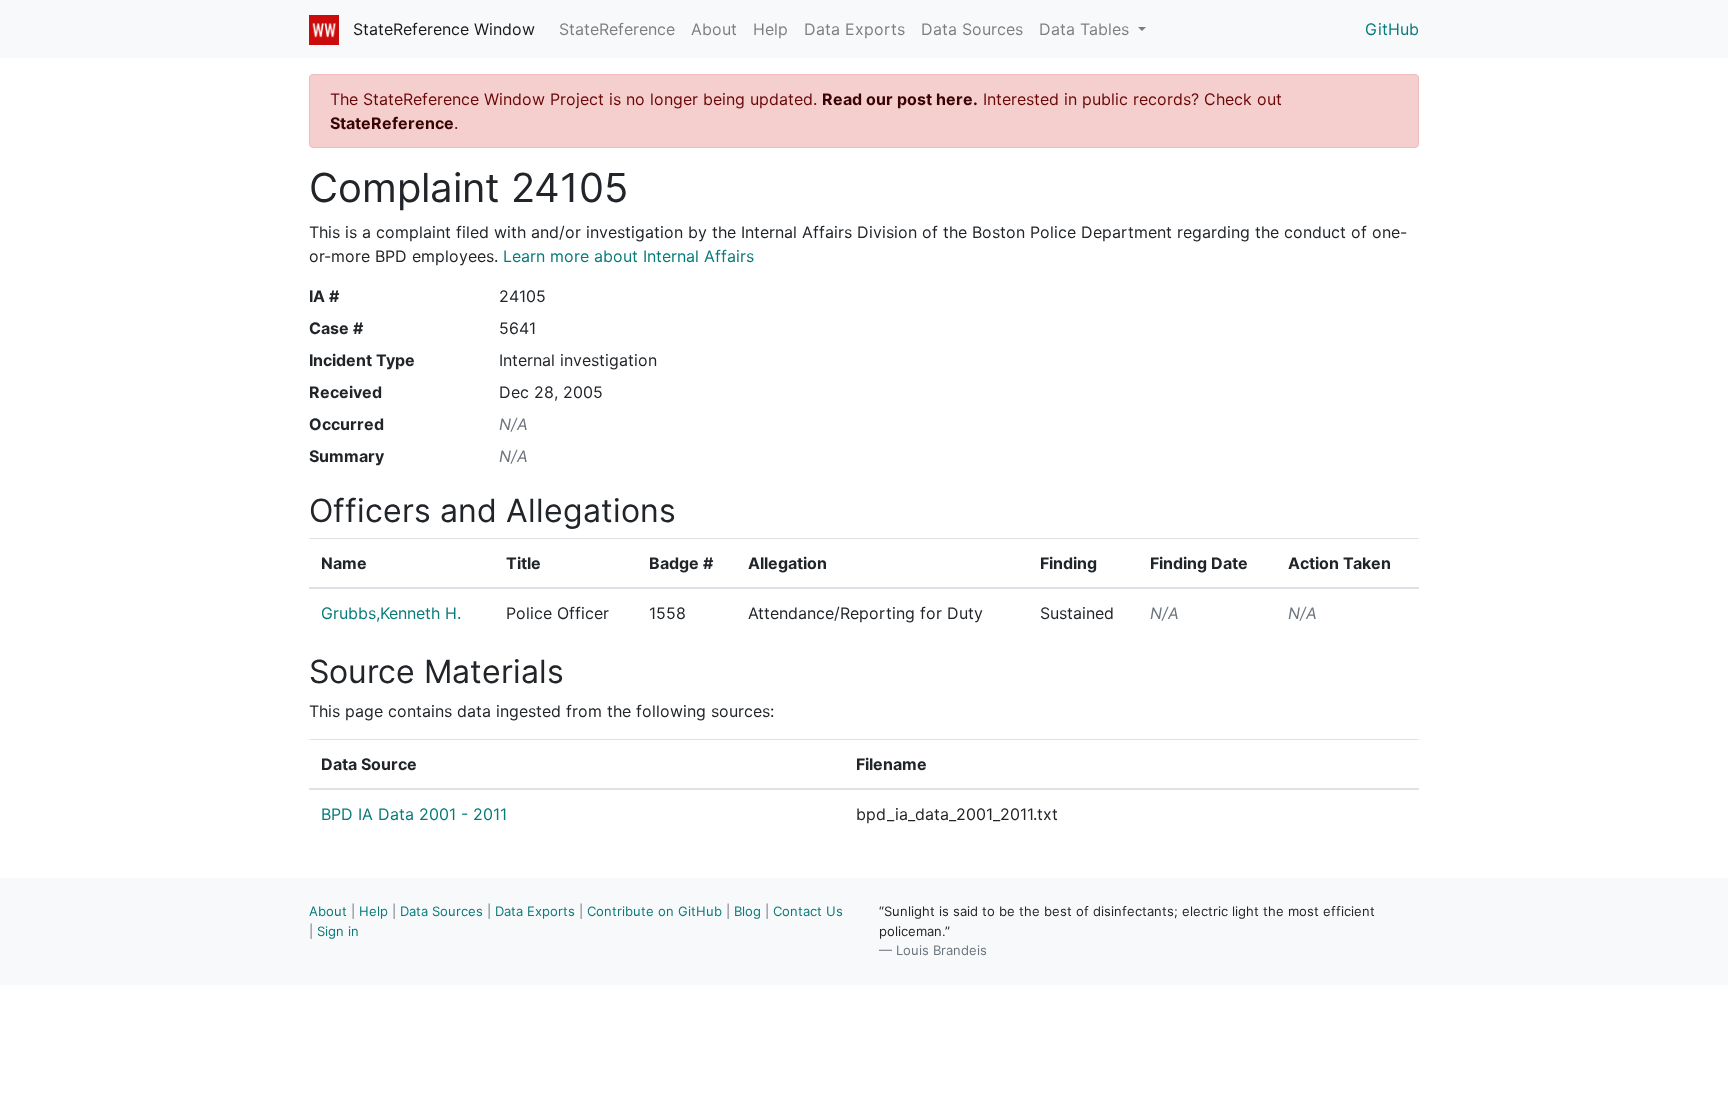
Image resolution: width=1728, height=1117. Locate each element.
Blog (747, 911)
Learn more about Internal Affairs (628, 256)
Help (770, 29)
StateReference (617, 29)
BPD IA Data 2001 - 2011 (414, 814)
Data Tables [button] (1086, 29)
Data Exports (854, 29)
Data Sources (972, 29)
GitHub (1392, 29)
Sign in (338, 931)
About (714, 29)
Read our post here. (900, 99)
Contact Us (808, 911)
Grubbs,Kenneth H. (391, 613)
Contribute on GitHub (654, 911)
